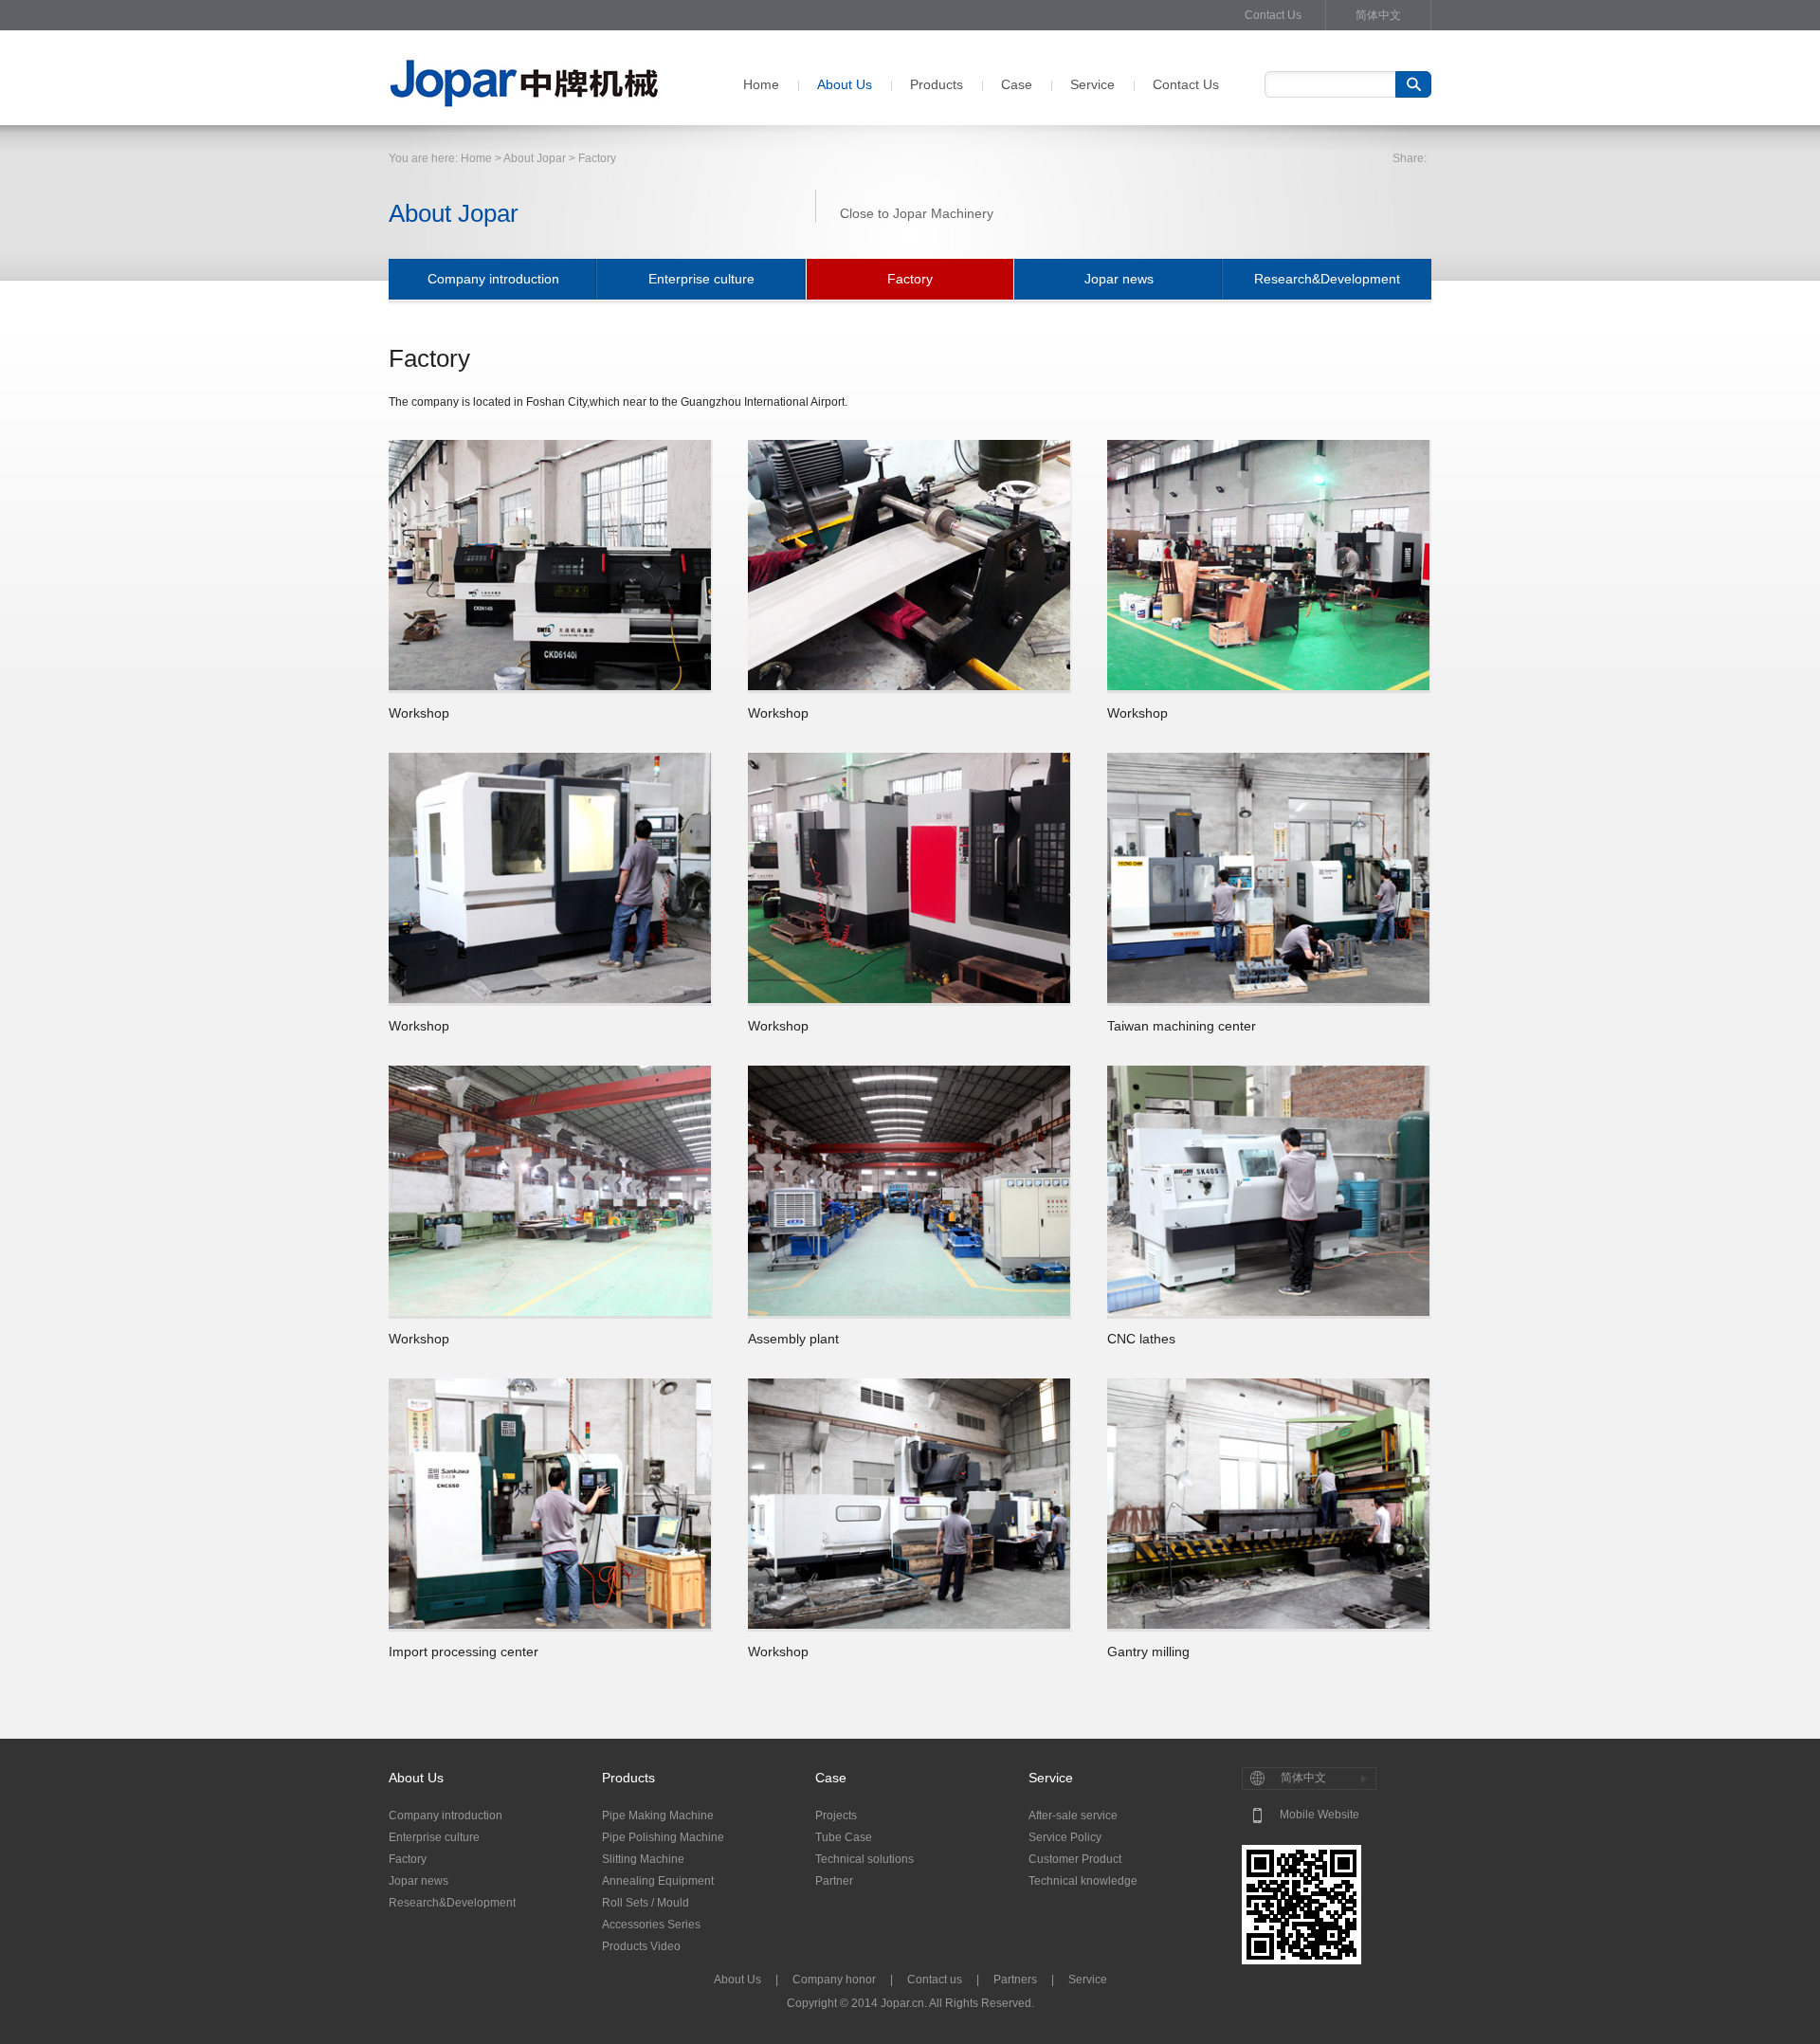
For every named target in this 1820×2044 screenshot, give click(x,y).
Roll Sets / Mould (646, 1903)
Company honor (834, 1980)
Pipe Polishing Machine (663, 1837)
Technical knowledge (1083, 1881)
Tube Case (844, 1837)
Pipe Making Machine (658, 1816)
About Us (845, 84)
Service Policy (1065, 1837)
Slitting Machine (643, 1859)
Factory (910, 279)
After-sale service (1073, 1816)
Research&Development (1327, 279)
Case (1017, 84)
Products (937, 84)
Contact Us (1273, 15)
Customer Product (1075, 1859)
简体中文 (1378, 15)
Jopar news (1119, 279)
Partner (834, 1881)
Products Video (641, 1946)
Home (761, 84)
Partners (1015, 1980)
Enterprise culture (701, 279)
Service (1092, 84)
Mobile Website (1319, 1815)
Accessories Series (651, 1925)
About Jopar (535, 158)
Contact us (935, 1980)
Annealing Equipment (658, 1881)
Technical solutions (864, 1859)
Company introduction (493, 279)
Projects (836, 1816)
